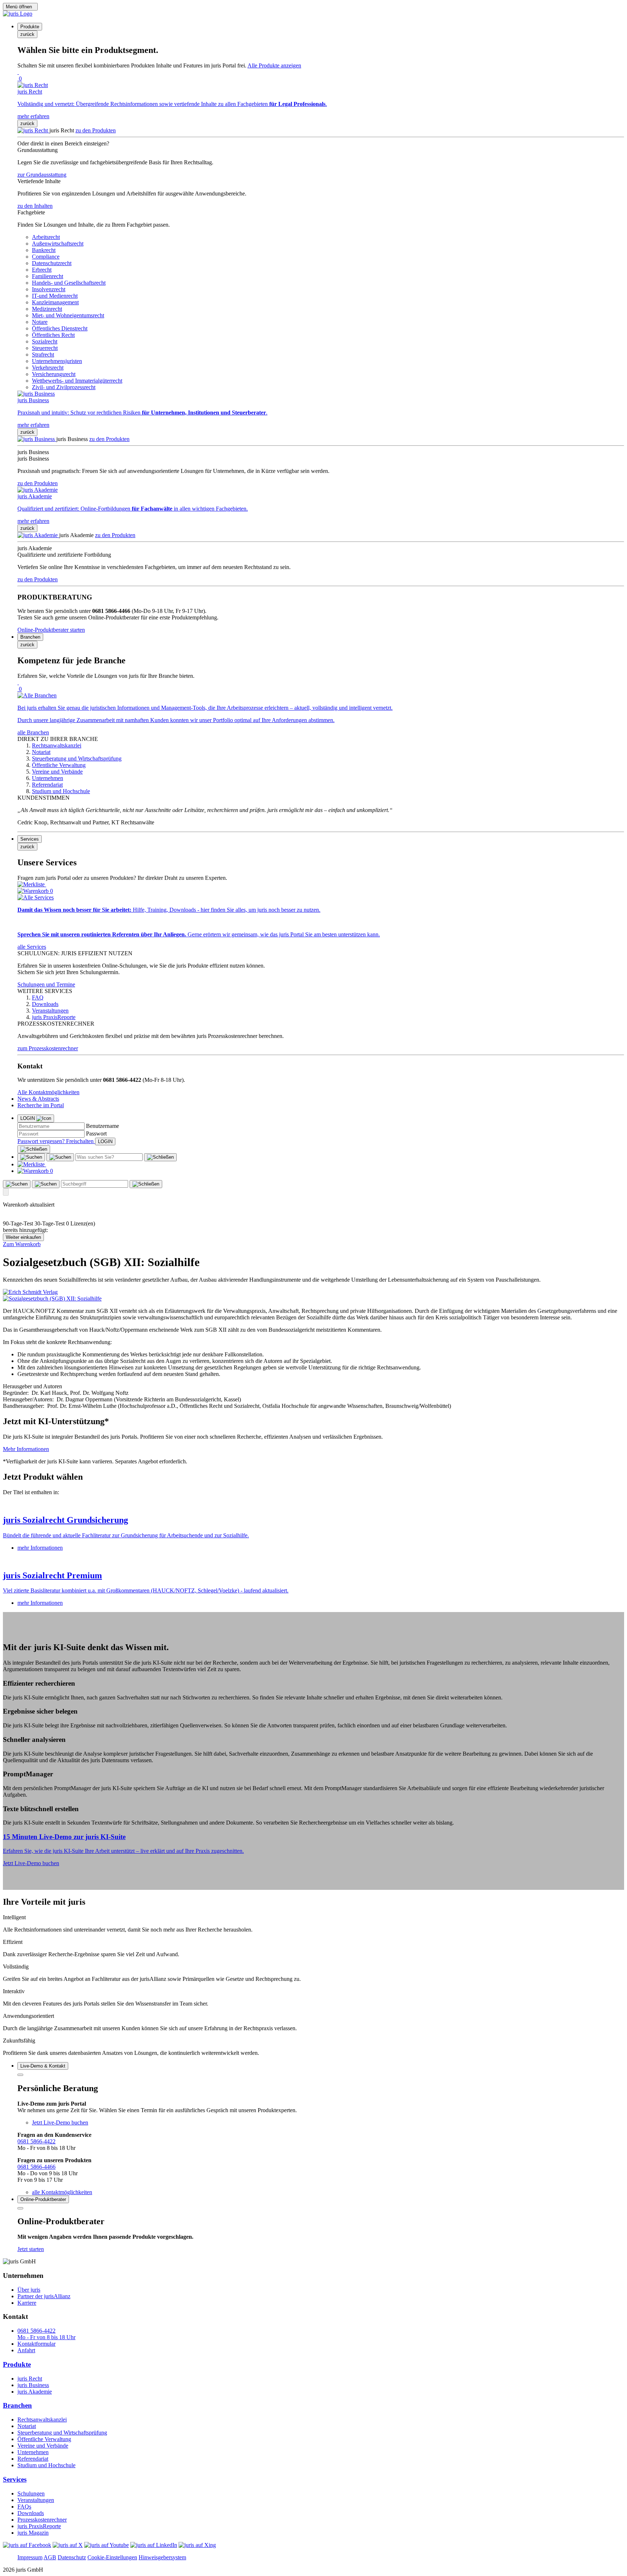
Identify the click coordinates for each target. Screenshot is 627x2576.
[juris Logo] (18, 14)
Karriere (27, 2303)
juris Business (33, 2385)
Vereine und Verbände (43, 2446)
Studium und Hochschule (46, 2465)
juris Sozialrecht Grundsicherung (65, 1520)
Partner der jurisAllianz (44, 2296)
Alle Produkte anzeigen (274, 65)
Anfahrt (26, 2350)
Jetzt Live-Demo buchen (31, 1863)
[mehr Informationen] (313, 1505)
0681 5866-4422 (36, 2141)
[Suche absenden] (60, 1157)
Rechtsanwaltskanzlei (42, 2420)
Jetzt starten (31, 2249)
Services (15, 2479)
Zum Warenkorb (22, 1244)
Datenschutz (72, 2557)
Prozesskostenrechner (42, 2520)
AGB (50, 2557)
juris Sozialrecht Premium (52, 1575)
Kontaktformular (36, 2344)
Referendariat (33, 2459)
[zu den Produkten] (33, 130)
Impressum (30, 2557)
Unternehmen (33, 2452)
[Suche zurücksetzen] (160, 1157)
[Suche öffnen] (31, 1157)
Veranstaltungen (36, 2500)
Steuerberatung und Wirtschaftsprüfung (62, 2433)
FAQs (24, 2507)
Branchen (17, 2405)
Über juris (29, 2290)
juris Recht (30, 2379)
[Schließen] (34, 1149)
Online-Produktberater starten (51, 630)
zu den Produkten (96, 130)
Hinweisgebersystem (162, 2557)
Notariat (27, 2426)
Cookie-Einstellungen (112, 2557)
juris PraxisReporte (39, 2526)
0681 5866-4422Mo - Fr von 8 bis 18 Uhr (46, 2334)
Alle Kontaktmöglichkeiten (48, 1092)
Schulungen (31, 2493)
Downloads (31, 2513)
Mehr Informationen (26, 1449)
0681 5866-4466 (36, 2167)
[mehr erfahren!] (30, 1292)
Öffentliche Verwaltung (44, 2439)
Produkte (17, 2364)
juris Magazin (33, 2533)
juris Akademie (35, 2392)
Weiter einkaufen (23, 1237)
